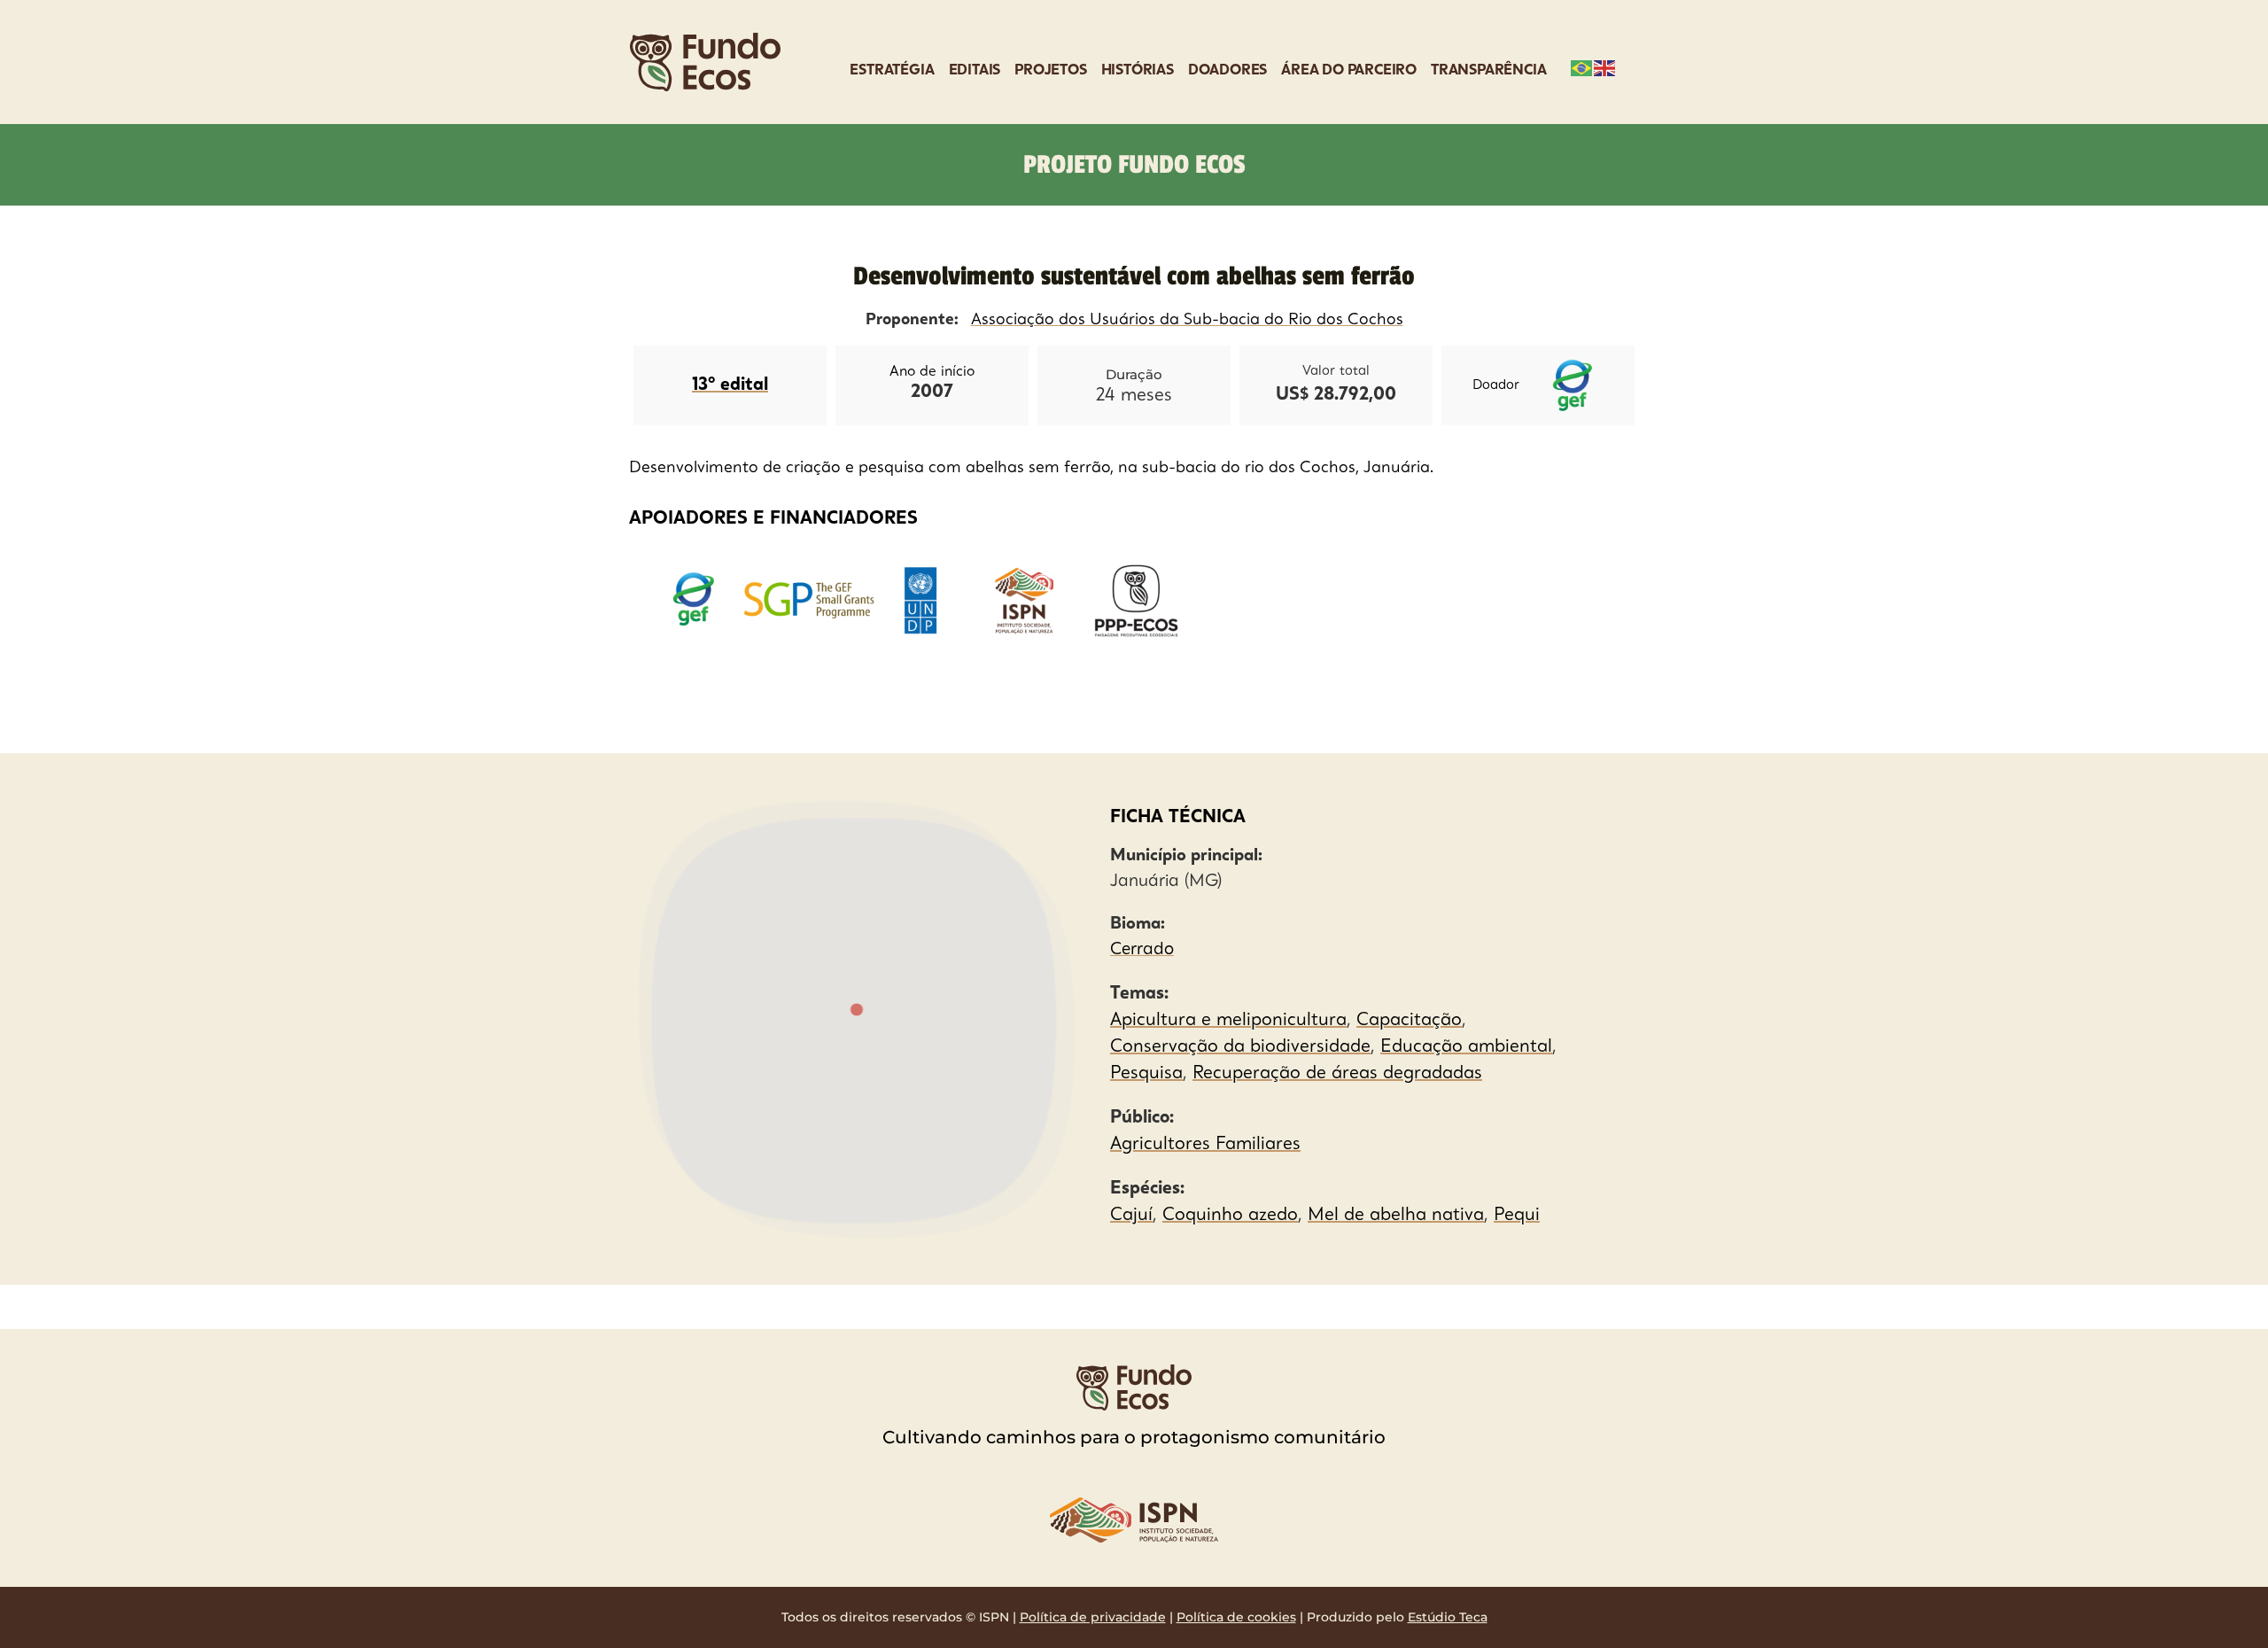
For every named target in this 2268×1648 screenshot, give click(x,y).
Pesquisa (1146, 1074)
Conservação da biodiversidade (1240, 1047)
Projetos (1050, 71)
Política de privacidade (1093, 1617)
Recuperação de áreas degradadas (1337, 1074)
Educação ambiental (1466, 1047)
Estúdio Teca (1448, 1617)
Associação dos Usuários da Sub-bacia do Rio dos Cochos (1187, 320)
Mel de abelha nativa (1396, 1216)
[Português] (1582, 66)
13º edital (730, 385)
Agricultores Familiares (1205, 1145)
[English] (1605, 66)
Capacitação (1409, 1021)
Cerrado (1142, 950)
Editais (975, 71)
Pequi (1517, 1216)
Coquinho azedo (1230, 1216)
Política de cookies (1236, 1617)
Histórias (1138, 71)
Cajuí (1131, 1216)
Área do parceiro (1349, 71)
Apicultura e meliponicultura (1228, 1021)
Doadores (1227, 71)
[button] (856, 1011)
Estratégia (892, 71)
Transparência (1488, 71)
